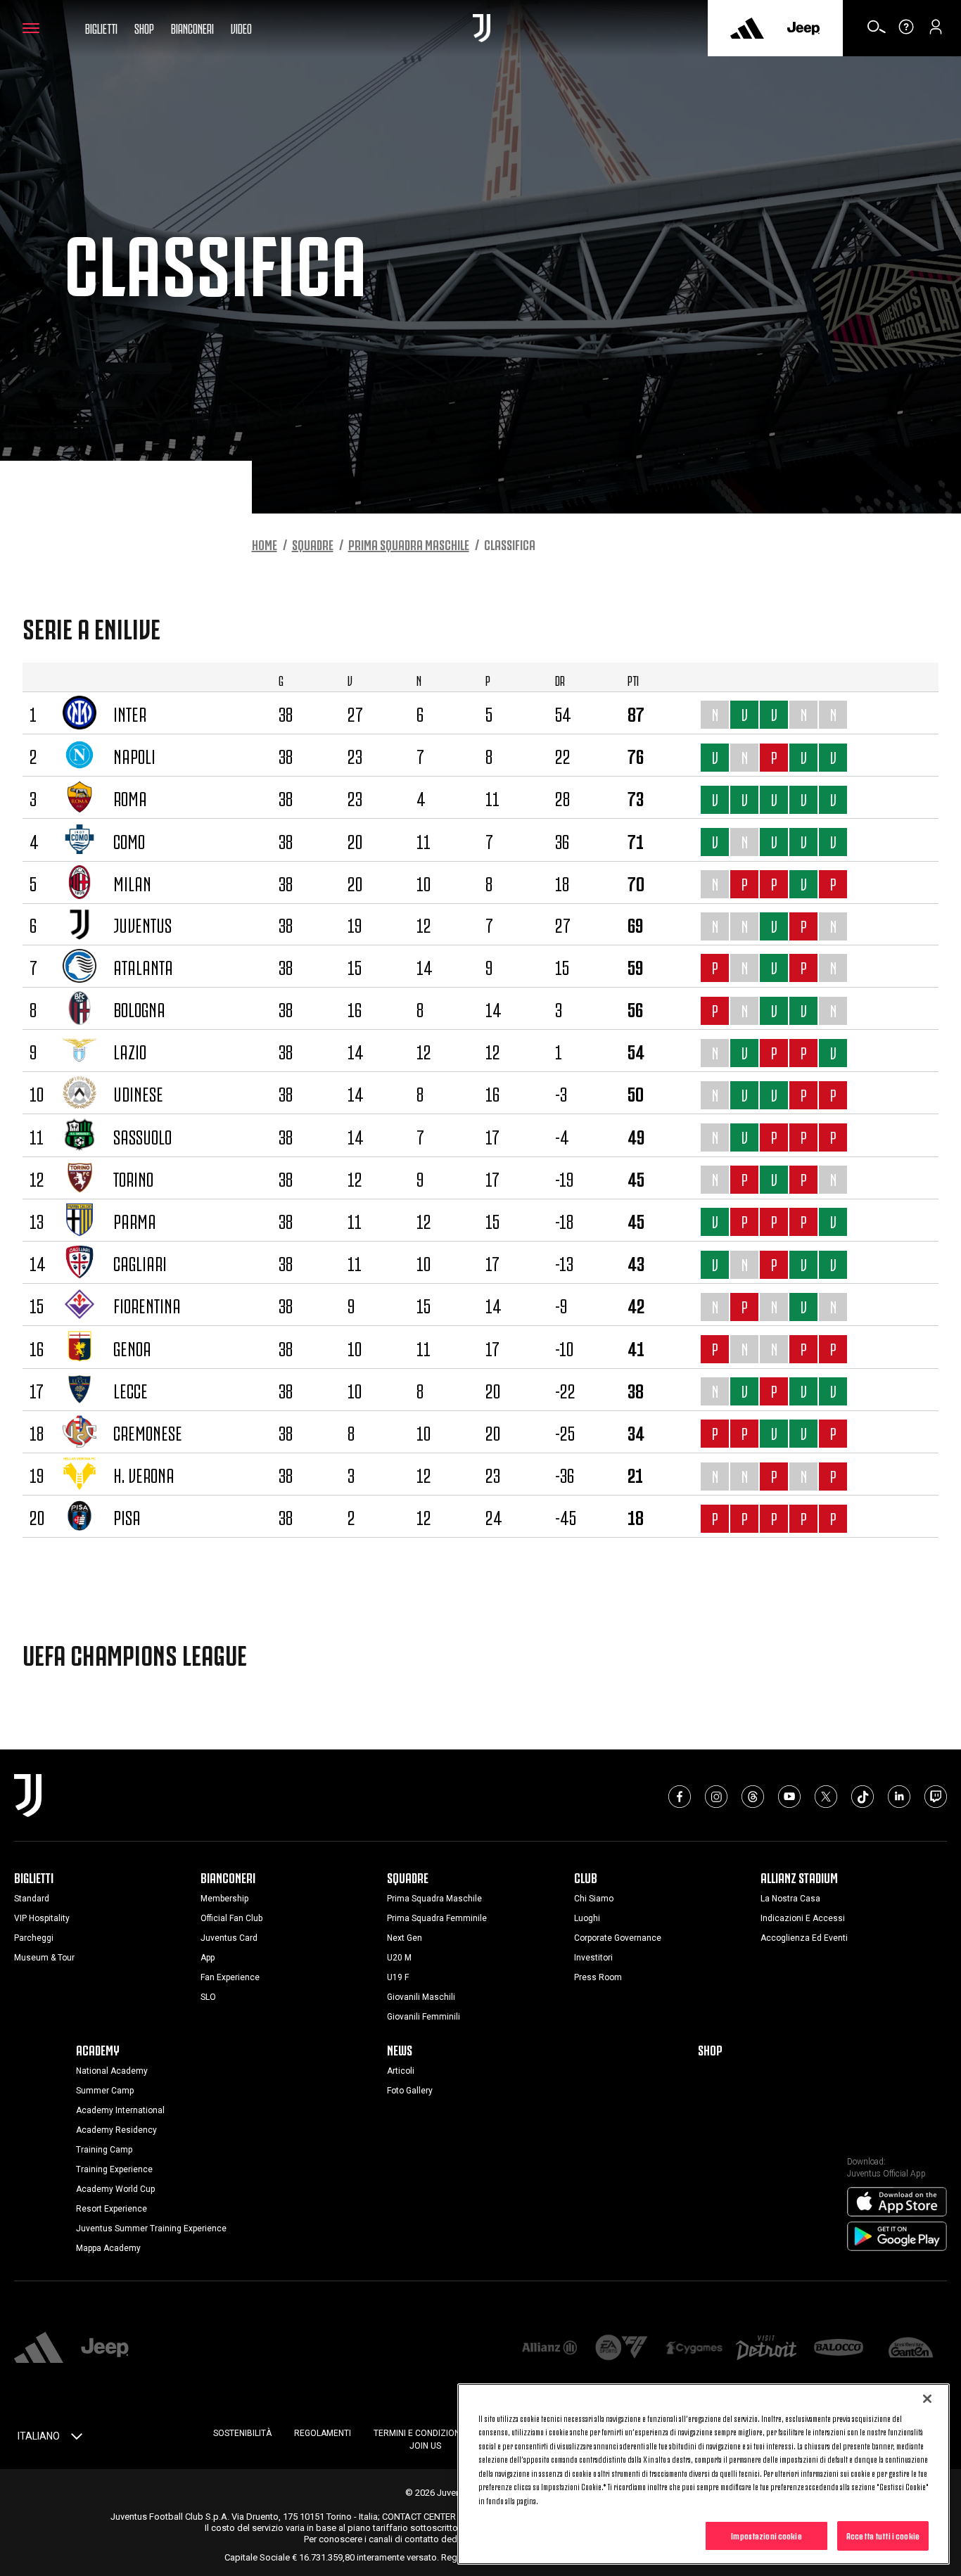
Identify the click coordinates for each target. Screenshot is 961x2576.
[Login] (936, 32)
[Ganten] (911, 2348)
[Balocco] (839, 2348)
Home (265, 544)
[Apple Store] (897, 2202)
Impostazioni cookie (766, 2535)
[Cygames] (694, 2348)
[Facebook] (680, 1797)
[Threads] (753, 1797)
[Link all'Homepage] (482, 28)
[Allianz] (550, 2348)
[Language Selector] (77, 2439)
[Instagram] (716, 1797)
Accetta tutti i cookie (883, 2535)
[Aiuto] (906, 32)
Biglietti (101, 27)
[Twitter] (826, 1797)
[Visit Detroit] (766, 2349)
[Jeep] (803, 28)
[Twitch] (936, 1797)
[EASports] (622, 2349)
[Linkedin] (899, 1797)
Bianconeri (192, 27)
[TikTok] (863, 1797)
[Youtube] (789, 1797)
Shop (144, 27)
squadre (313, 544)
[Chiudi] (927, 2399)
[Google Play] (897, 2237)
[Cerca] (877, 32)
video (241, 27)
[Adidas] (747, 28)
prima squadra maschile (409, 544)
